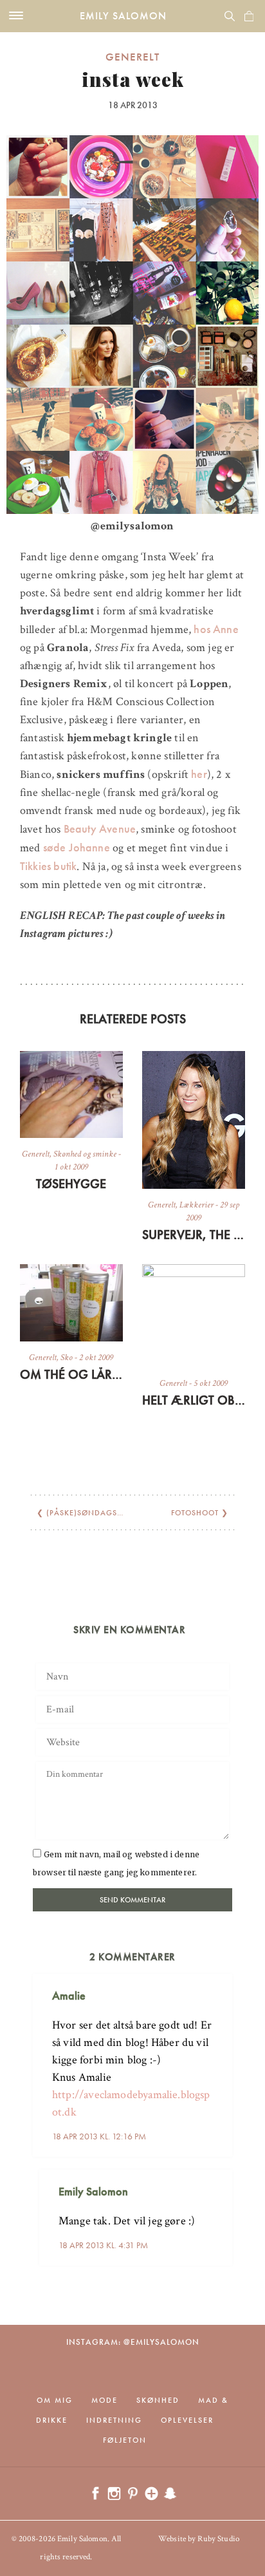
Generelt (132, 57)
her (198, 774)
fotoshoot (195, 1513)
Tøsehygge (71, 1184)
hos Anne (216, 629)
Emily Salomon (123, 16)
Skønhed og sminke (85, 1154)
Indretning (114, 2420)
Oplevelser (187, 2420)
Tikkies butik (48, 866)
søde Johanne (77, 847)
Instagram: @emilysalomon (133, 2342)
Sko (67, 1358)
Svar (218, 1985)
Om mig (55, 2400)
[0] (249, 16)
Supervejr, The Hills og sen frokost (194, 1235)
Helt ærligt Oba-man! (194, 1400)
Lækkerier (196, 1205)
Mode (105, 2400)
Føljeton (125, 2440)
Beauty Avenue (100, 829)
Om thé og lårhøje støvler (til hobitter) (71, 1374)
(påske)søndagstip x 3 (95, 1513)
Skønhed (158, 2400)
